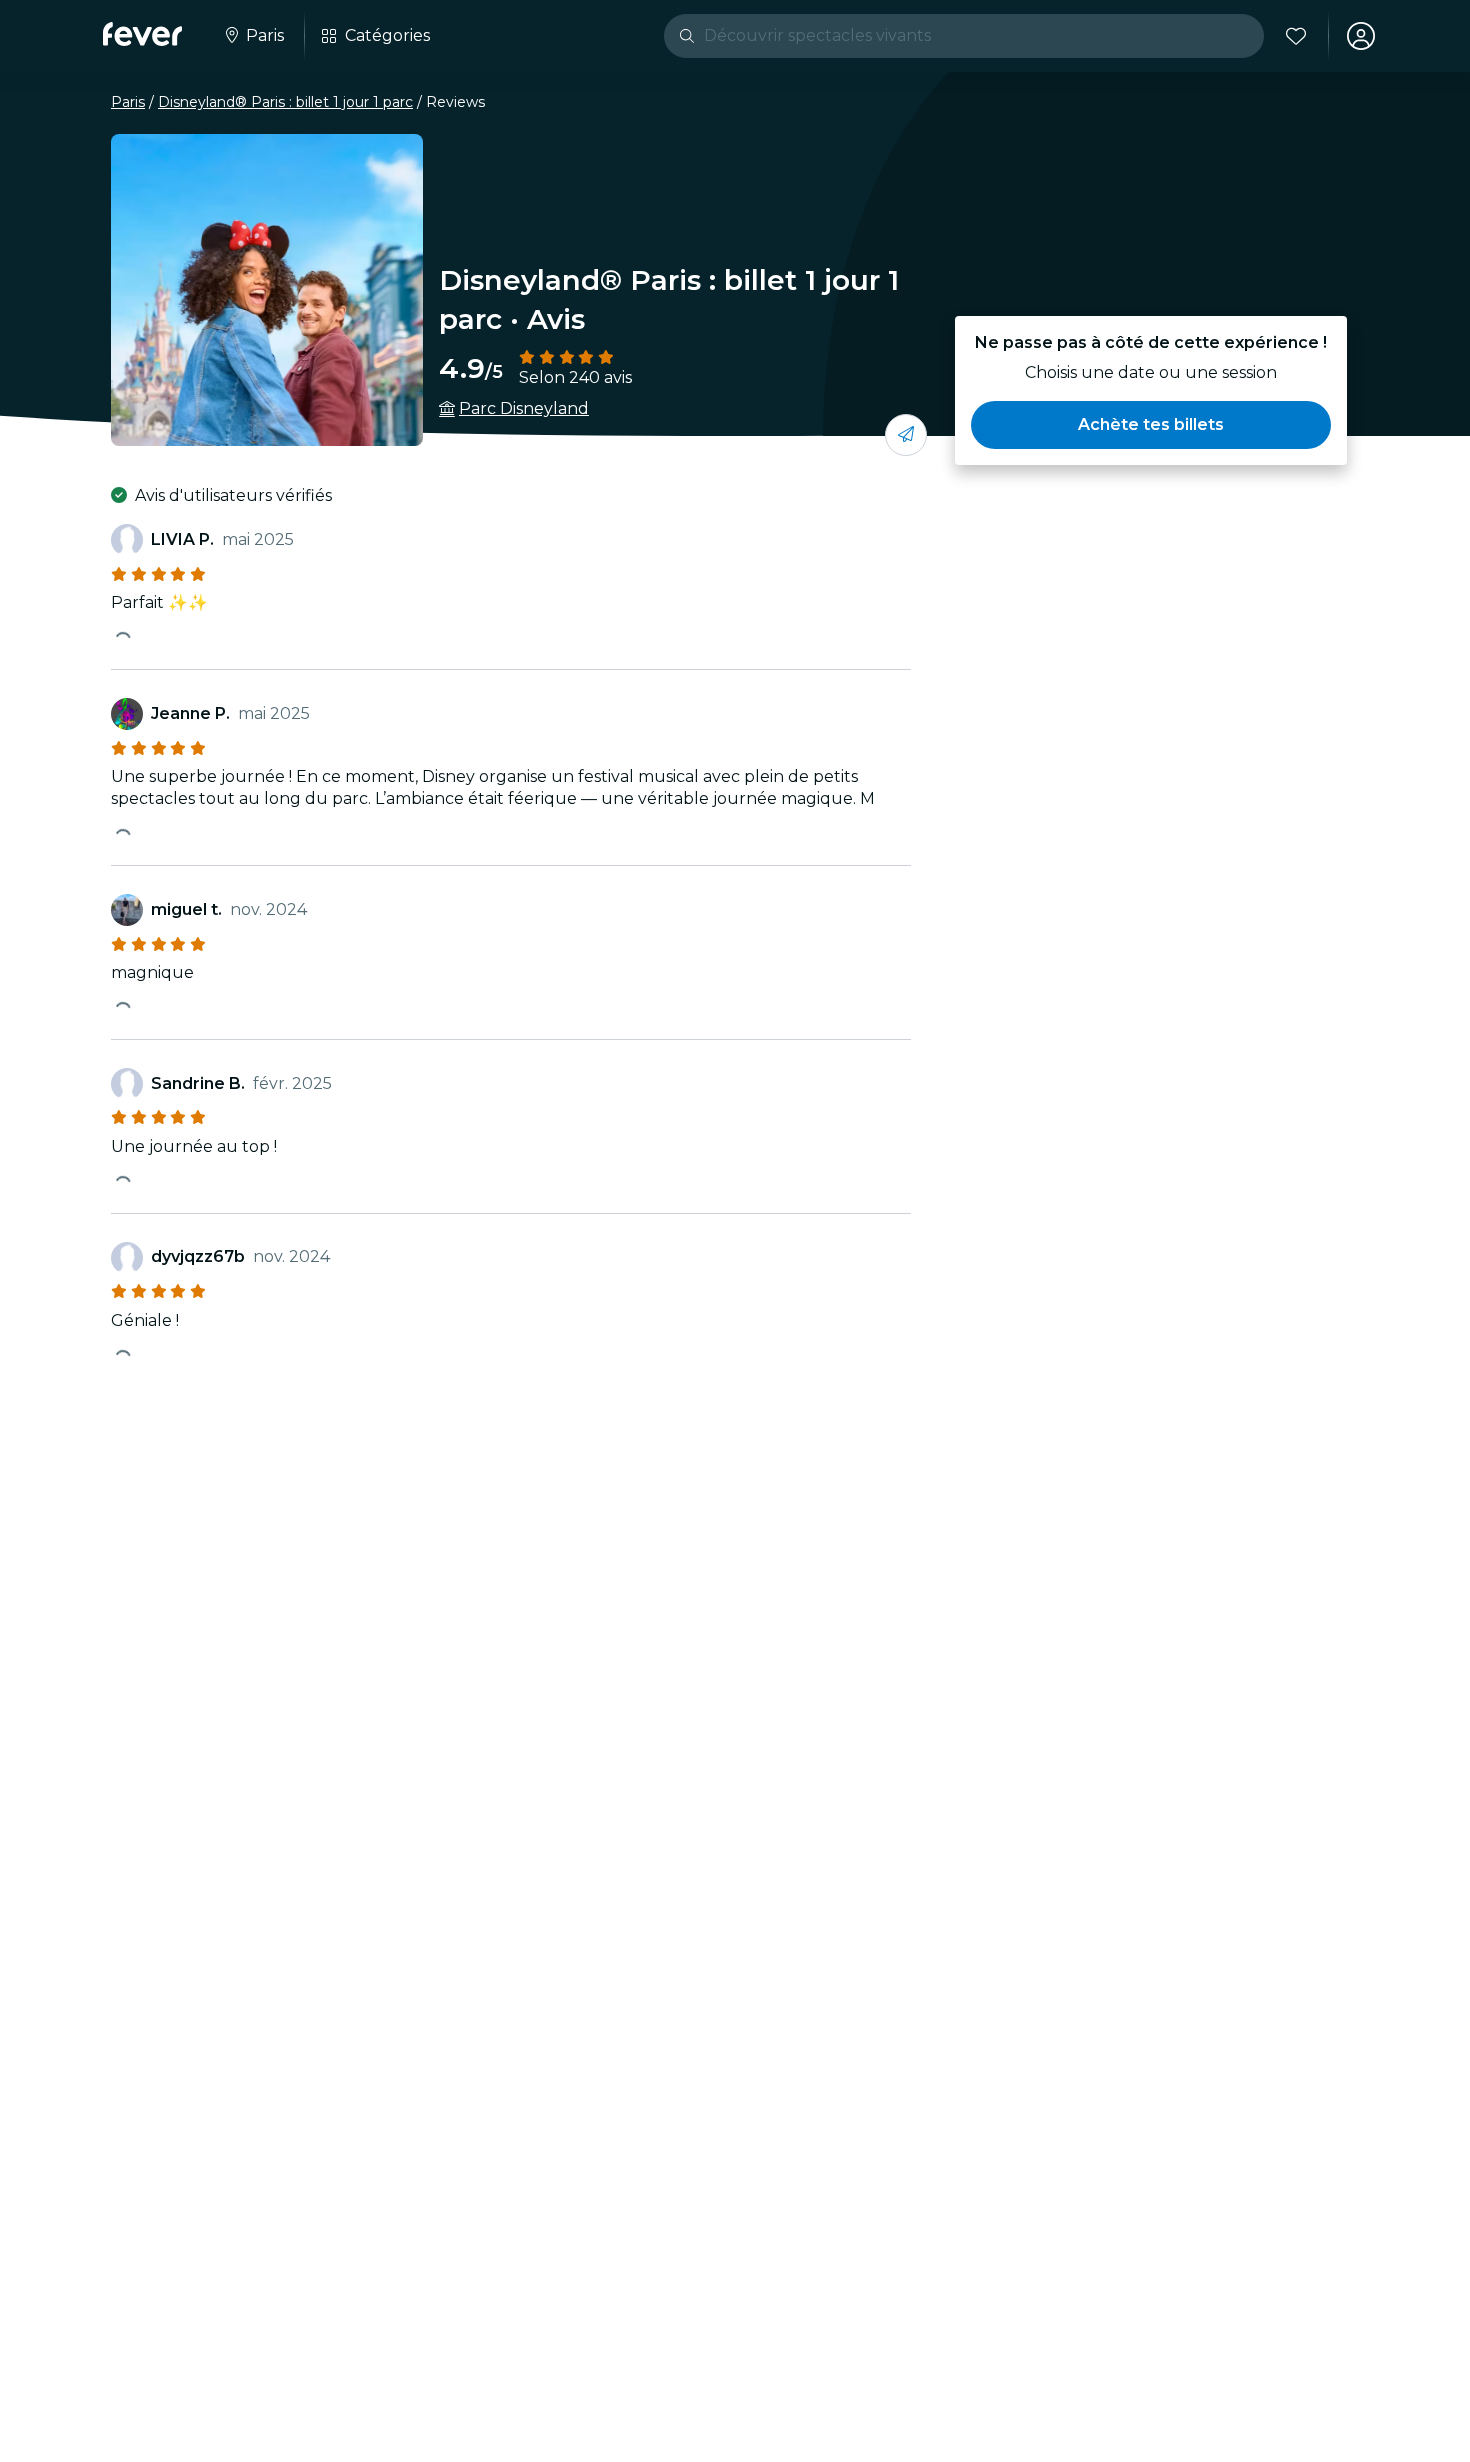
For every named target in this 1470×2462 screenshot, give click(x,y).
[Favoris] (1296, 36)
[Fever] (142, 34)
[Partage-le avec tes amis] (906, 435)
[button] (1151, 425)
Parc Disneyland (524, 408)
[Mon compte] (1361, 36)
